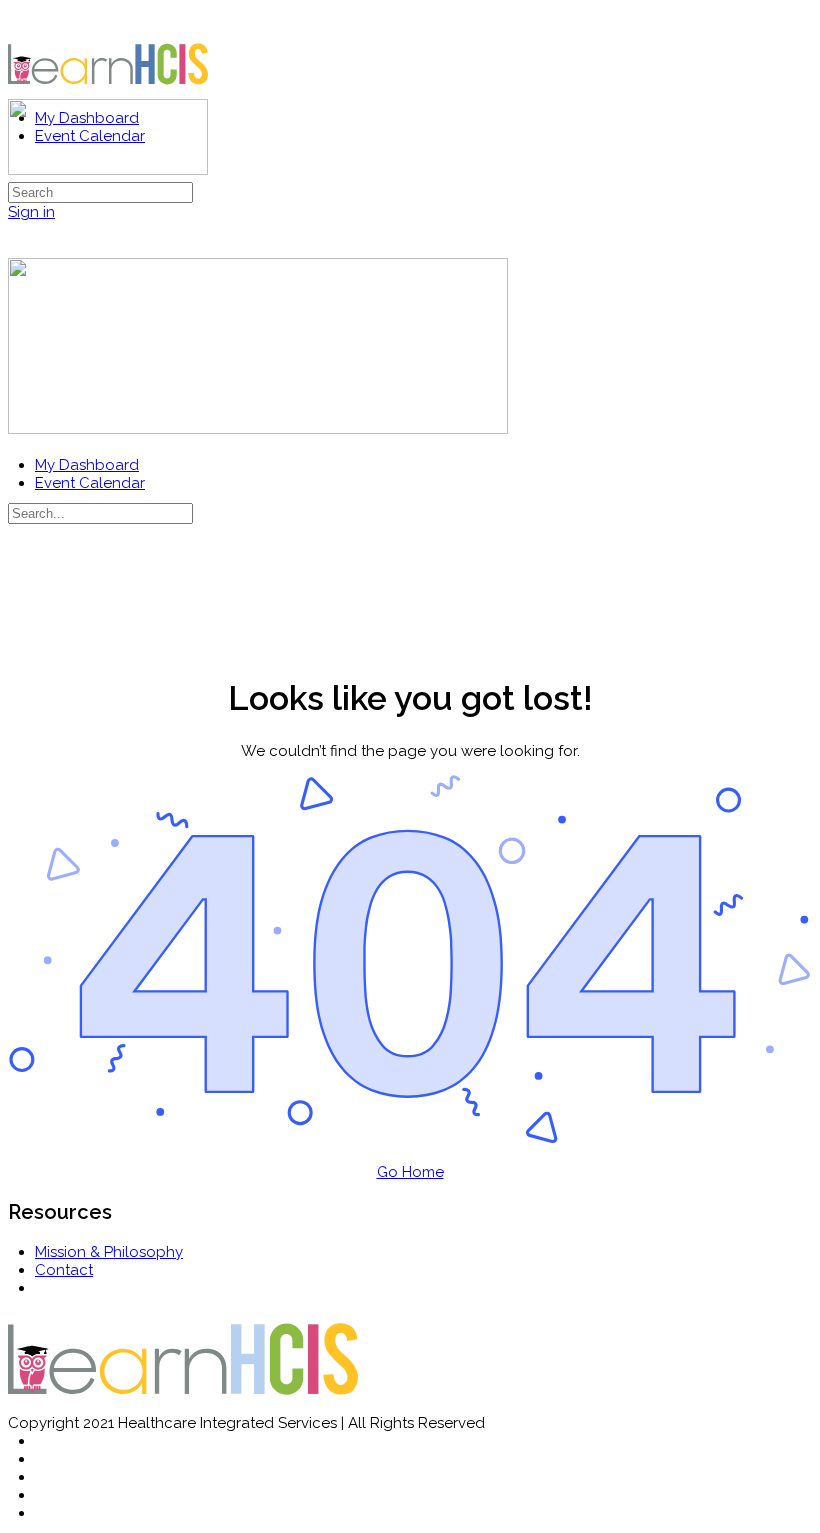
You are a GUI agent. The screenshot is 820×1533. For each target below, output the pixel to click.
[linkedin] (45, 1495)
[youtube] (45, 1513)
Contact (64, 1270)
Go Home (410, 1172)
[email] (45, 1441)
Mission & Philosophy (109, 1252)
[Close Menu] (18, 447)
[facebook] (45, 1459)
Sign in (31, 212)
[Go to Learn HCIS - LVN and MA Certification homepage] (108, 91)
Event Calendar (90, 483)
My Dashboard (87, 465)
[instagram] (45, 1477)
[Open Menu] (18, 91)
